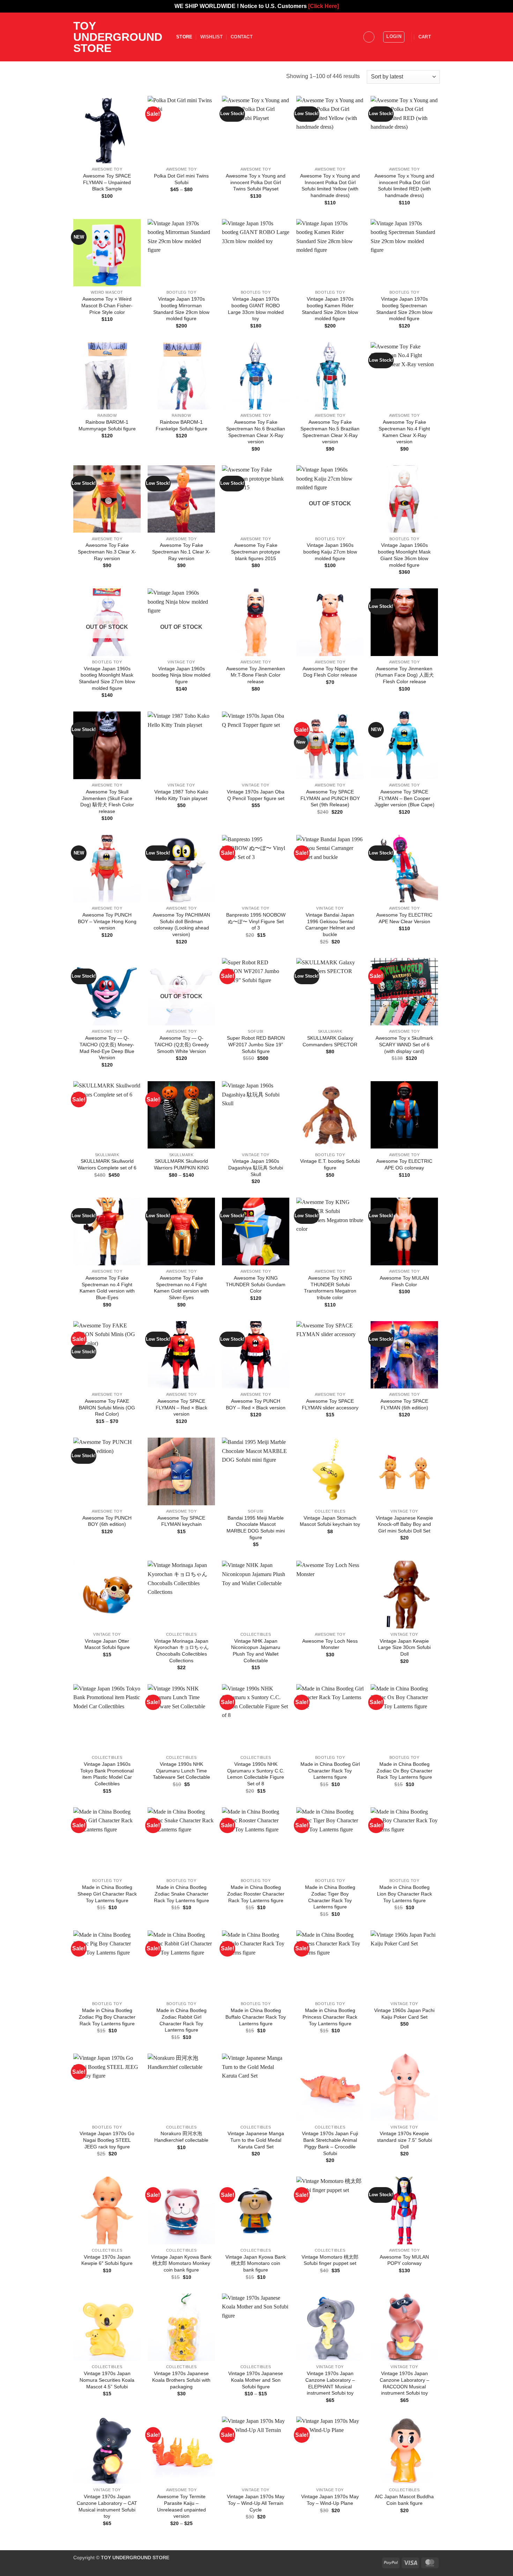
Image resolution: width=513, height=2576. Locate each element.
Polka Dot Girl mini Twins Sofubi (181, 179)
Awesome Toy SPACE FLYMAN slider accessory (330, 1404)
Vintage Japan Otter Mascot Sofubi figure (107, 1644)
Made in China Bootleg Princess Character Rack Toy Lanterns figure (330, 2017)
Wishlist (212, 37)
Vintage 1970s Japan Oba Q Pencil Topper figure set (256, 795)
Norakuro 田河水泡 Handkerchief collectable (181, 2137)
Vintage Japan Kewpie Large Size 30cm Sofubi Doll (404, 1647)
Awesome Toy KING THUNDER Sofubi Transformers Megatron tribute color (330, 1288)
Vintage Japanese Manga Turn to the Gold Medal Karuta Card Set (256, 2140)
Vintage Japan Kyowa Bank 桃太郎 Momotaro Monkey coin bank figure (181, 2263)
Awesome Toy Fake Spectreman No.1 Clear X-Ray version (181, 552)
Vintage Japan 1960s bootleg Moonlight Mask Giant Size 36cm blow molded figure (404, 555)
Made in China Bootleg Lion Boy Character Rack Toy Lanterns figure (404, 1894)
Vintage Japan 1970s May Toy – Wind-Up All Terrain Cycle (256, 2503)
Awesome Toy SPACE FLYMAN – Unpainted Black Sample (107, 182)
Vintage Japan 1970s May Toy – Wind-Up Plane (330, 2500)
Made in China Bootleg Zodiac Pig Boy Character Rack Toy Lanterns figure (107, 2017)
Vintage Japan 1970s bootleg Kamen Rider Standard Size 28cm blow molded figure (330, 309)
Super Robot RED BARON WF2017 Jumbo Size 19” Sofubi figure (256, 1044)
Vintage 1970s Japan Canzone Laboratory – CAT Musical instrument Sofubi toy (107, 2506)
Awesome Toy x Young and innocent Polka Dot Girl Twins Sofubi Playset (256, 182)
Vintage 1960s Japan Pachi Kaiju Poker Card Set (404, 2014)
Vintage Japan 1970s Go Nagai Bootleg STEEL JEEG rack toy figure (107, 2140)
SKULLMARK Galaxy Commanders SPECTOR (330, 1041)
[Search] (369, 37)
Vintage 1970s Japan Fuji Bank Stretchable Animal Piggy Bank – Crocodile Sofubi (330, 2143)
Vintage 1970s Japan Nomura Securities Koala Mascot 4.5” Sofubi (107, 2380)
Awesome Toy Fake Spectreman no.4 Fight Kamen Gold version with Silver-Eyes (181, 1288)
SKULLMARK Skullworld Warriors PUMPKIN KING (181, 1164)
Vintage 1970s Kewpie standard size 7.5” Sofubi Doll (404, 2140)
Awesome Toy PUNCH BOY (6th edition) (107, 1521)
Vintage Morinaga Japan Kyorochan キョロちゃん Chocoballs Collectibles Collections (181, 1651)
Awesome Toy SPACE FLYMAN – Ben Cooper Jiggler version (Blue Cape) (404, 798)
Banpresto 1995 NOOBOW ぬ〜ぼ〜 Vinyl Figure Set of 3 (256, 921)
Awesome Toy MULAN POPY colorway (404, 2260)
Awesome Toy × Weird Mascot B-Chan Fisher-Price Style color (107, 305)
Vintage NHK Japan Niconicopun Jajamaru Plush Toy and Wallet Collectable (256, 1651)
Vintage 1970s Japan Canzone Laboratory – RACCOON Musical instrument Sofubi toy (404, 2383)
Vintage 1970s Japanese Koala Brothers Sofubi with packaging (181, 2380)
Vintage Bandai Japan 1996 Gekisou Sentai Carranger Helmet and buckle (330, 925)
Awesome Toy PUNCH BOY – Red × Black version (256, 1404)
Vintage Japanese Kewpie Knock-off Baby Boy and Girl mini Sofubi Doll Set (404, 1524)
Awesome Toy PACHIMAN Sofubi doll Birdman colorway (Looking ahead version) (181, 925)
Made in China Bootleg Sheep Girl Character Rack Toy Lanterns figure (107, 1894)
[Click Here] (324, 6)
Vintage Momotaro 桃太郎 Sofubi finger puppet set (330, 2260)
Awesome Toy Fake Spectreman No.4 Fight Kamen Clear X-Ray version (404, 432)
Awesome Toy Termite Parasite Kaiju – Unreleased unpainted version (181, 2506)
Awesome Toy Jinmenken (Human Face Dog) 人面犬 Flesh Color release (404, 675)
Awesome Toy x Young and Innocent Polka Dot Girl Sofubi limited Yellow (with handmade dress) (330, 186)
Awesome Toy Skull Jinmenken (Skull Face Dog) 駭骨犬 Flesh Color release (107, 801)
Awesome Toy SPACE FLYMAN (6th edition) (404, 1404)
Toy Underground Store (118, 37)
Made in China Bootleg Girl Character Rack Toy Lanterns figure (330, 1771)
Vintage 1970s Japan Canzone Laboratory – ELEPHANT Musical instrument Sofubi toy (330, 2383)
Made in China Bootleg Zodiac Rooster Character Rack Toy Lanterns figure (256, 1894)
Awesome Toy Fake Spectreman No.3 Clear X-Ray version (107, 552)
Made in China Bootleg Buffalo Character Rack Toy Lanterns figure (256, 2017)
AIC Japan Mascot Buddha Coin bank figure (404, 2500)
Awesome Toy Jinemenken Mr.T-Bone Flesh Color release (256, 675)
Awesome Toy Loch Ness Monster (330, 1644)
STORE (184, 37)
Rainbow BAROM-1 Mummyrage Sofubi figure (107, 425)
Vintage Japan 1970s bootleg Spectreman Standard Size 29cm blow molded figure (404, 309)
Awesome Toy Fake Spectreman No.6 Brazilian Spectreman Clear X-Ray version (256, 432)
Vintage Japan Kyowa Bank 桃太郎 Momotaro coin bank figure (256, 2263)
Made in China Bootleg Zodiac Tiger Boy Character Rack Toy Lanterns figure (330, 1897)
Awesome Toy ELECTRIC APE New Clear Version (404, 918)
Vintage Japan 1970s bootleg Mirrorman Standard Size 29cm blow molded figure (181, 309)
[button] (394, 37)
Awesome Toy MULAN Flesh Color (404, 1281)
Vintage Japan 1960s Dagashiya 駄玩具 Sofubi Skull (256, 1168)
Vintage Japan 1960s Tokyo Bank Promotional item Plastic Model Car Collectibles (107, 1774)
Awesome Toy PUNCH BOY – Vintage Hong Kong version (107, 921)
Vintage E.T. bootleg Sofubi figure (330, 1164)
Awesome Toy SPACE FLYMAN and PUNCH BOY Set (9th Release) (330, 798)
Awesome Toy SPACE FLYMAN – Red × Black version (181, 1407)
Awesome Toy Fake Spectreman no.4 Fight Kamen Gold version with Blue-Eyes (107, 1288)
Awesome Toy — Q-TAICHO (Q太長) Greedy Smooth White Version (181, 1044)
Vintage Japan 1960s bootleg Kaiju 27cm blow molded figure (330, 552)
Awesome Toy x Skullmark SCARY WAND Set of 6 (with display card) (404, 1044)
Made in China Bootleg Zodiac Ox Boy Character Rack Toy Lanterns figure (404, 1771)
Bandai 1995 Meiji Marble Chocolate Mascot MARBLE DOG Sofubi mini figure (256, 1528)
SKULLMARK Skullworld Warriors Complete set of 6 (107, 1164)
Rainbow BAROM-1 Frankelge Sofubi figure (181, 425)
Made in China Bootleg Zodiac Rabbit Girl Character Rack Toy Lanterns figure (181, 2020)
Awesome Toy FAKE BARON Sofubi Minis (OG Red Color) (107, 1407)
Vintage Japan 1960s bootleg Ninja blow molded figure (181, 675)
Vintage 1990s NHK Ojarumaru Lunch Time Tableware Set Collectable (181, 1771)
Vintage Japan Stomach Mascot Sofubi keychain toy (330, 1521)
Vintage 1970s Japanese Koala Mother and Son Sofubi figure (256, 2380)
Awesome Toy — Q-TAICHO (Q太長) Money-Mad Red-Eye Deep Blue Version (107, 1048)
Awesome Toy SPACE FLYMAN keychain (181, 1521)
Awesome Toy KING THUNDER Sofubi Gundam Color (256, 1284)
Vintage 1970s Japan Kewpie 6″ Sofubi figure (107, 2260)
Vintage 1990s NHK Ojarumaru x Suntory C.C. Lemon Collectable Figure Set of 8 (256, 1774)
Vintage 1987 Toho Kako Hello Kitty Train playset (181, 795)
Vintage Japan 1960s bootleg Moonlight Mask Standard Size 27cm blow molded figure (107, 678)
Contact (242, 37)
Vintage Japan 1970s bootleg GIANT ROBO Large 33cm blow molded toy (256, 309)
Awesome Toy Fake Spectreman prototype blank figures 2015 (256, 552)
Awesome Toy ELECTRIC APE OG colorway (404, 1164)
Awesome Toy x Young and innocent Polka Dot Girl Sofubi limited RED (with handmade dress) (404, 186)
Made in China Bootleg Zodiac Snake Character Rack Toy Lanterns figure (181, 1894)
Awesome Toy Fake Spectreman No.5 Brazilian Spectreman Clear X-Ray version (330, 432)
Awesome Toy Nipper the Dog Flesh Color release (330, 672)
